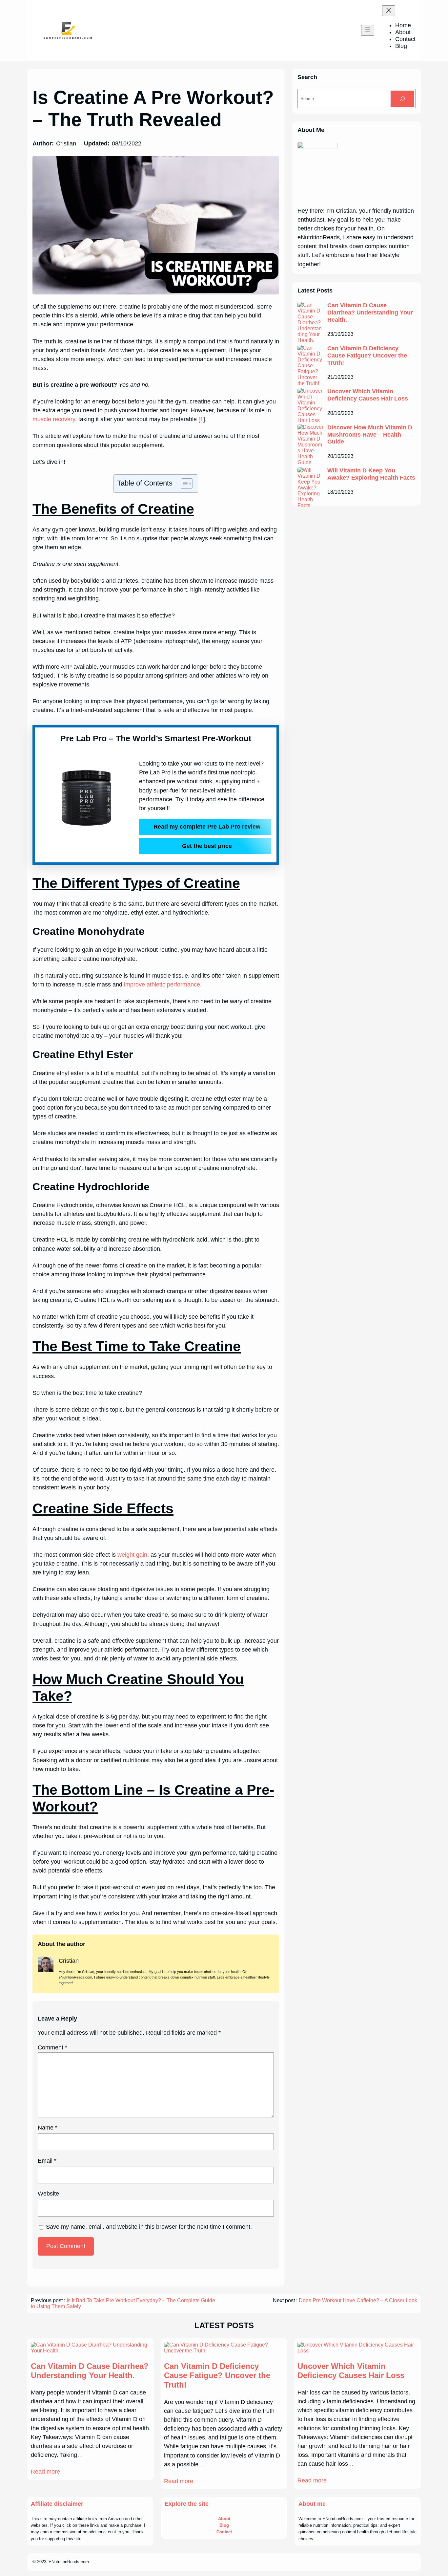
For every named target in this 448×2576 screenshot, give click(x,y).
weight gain (132, 1555)
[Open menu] (368, 30)
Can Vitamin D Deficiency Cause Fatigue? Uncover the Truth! (367, 355)
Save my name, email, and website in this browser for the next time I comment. (149, 2227)
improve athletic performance (162, 985)
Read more (45, 2472)
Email (47, 2161)
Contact (224, 2532)
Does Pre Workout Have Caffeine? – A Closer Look (358, 2300)
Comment (52, 2047)
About (224, 2519)
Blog (224, 2525)
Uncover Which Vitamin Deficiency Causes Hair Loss (368, 395)
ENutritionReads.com (69, 2562)
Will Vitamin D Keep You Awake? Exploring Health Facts (371, 474)
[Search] (402, 99)
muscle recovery (54, 419)
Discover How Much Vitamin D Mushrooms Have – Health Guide (370, 434)
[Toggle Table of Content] (183, 484)
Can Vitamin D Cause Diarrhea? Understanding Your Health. (370, 312)
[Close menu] (389, 11)
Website (48, 2194)
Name (48, 2128)
